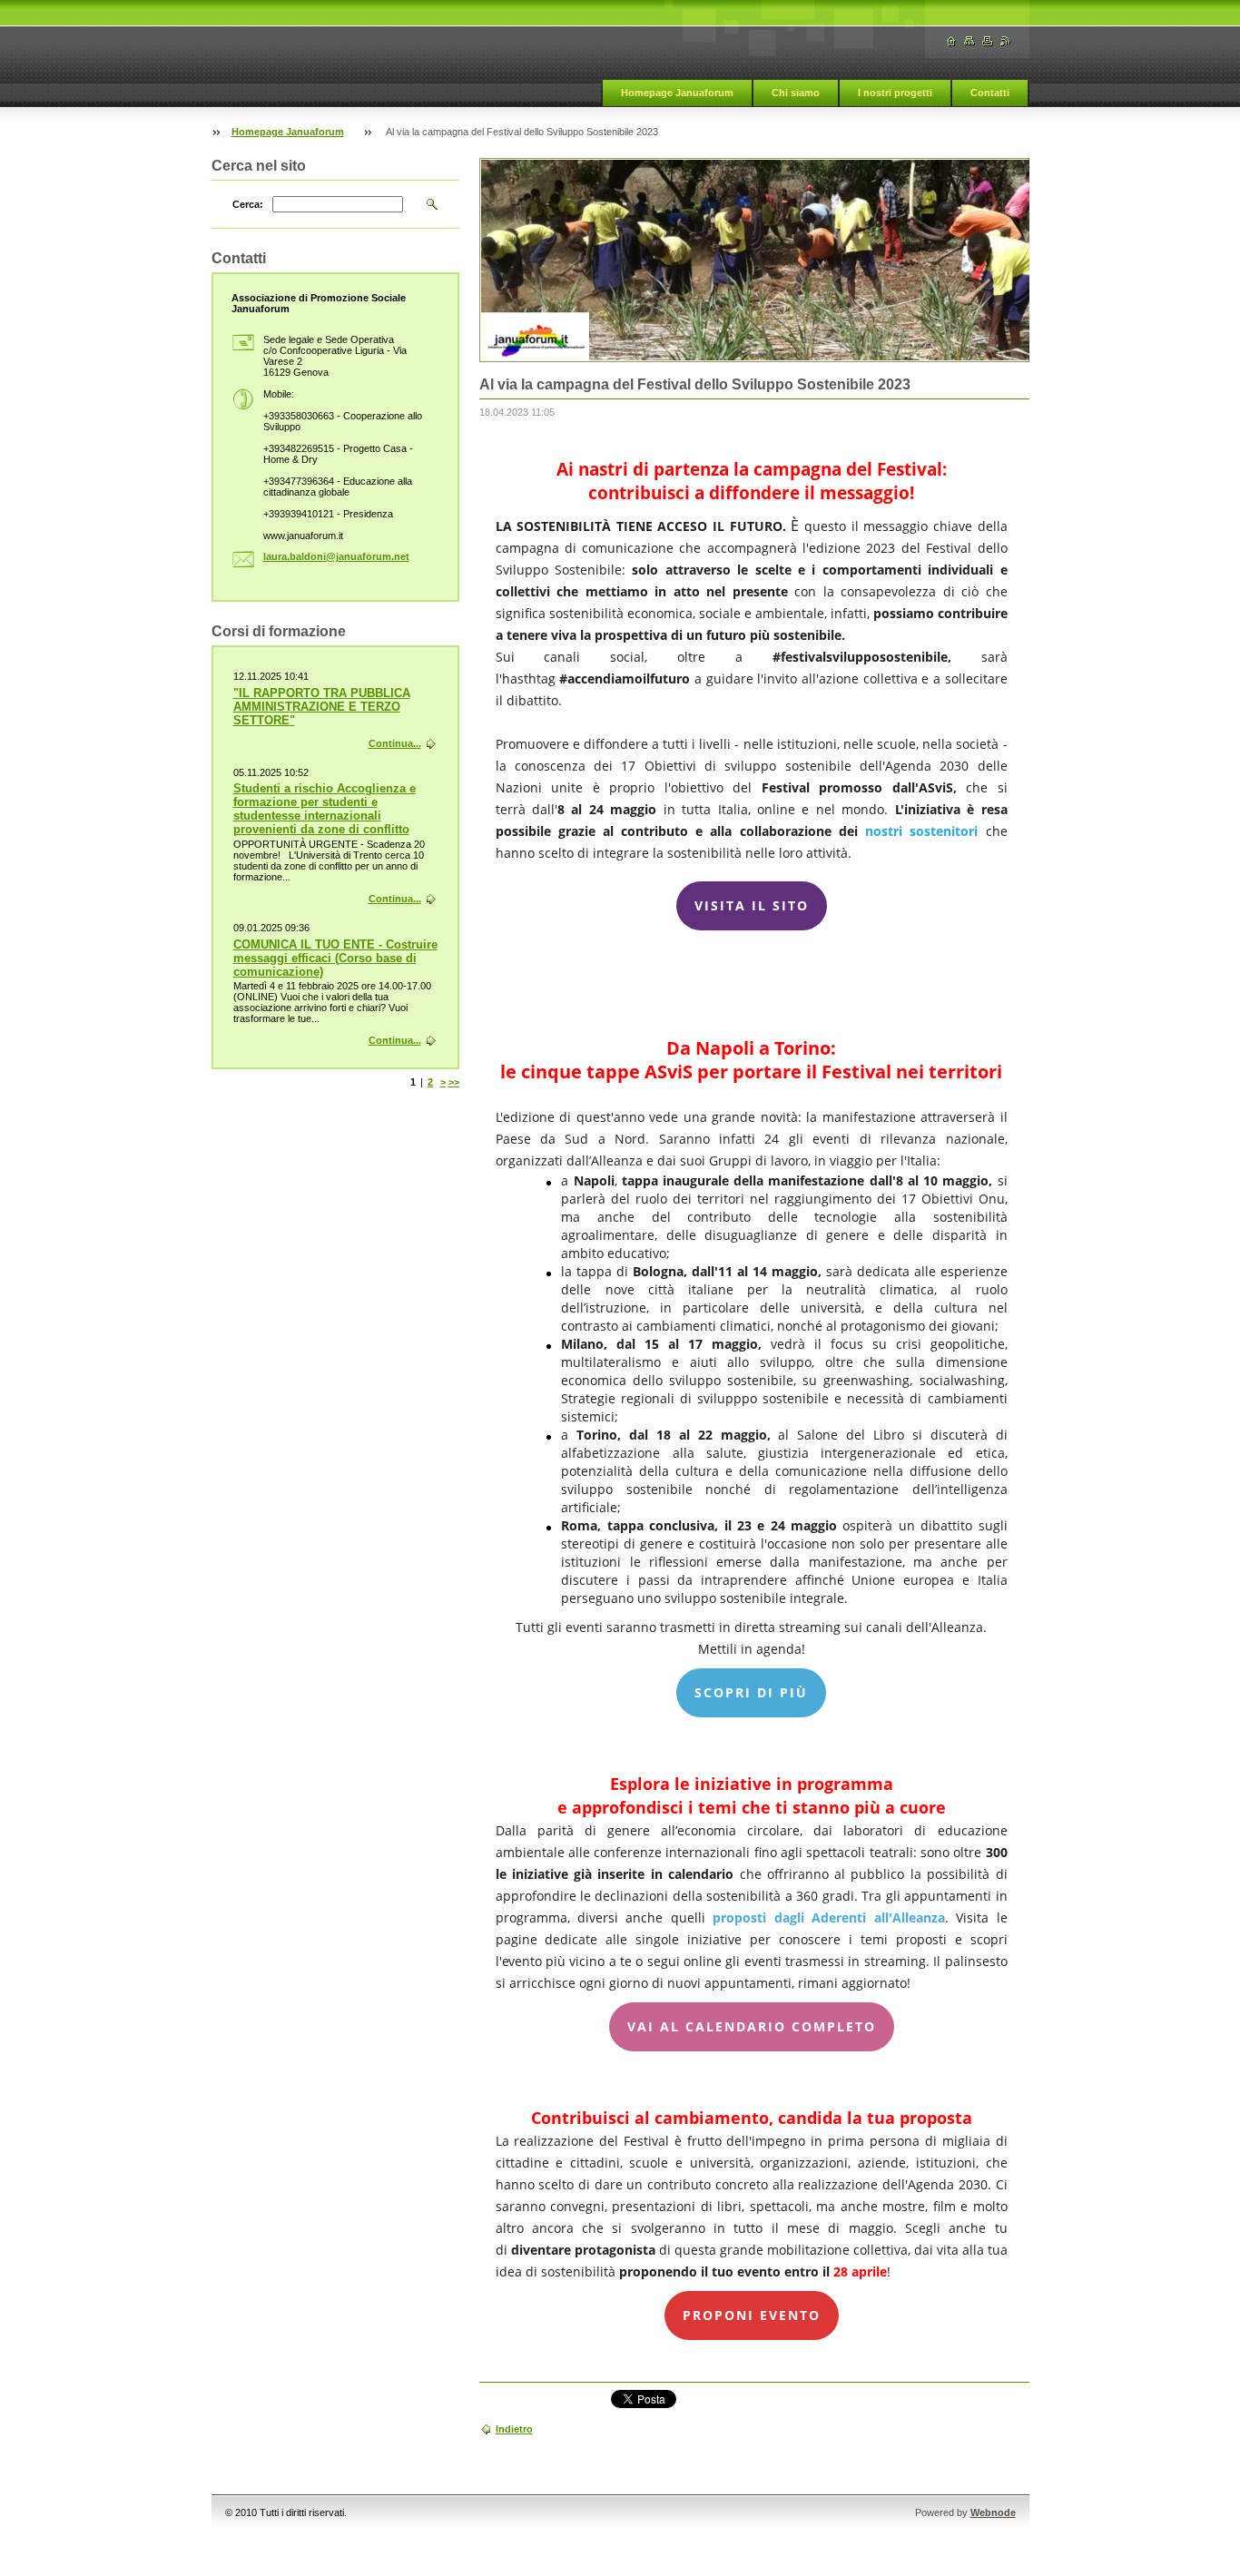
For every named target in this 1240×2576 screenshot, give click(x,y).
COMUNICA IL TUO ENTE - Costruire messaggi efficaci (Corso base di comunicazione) (335, 958)
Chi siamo (796, 93)
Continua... (395, 743)
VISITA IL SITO (752, 906)
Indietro (514, 2429)
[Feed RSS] (1006, 41)
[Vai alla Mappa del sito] (969, 41)
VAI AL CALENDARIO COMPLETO (752, 2027)
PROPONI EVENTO (752, 2315)
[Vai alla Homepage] (951, 41)
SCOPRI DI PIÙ (751, 1693)
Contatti (990, 93)
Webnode (993, 2512)
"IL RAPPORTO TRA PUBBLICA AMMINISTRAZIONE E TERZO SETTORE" (322, 707)
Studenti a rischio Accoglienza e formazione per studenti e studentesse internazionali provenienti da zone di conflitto (325, 809)
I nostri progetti (895, 93)
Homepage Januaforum (677, 93)
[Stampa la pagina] (988, 41)
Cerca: (248, 204)
